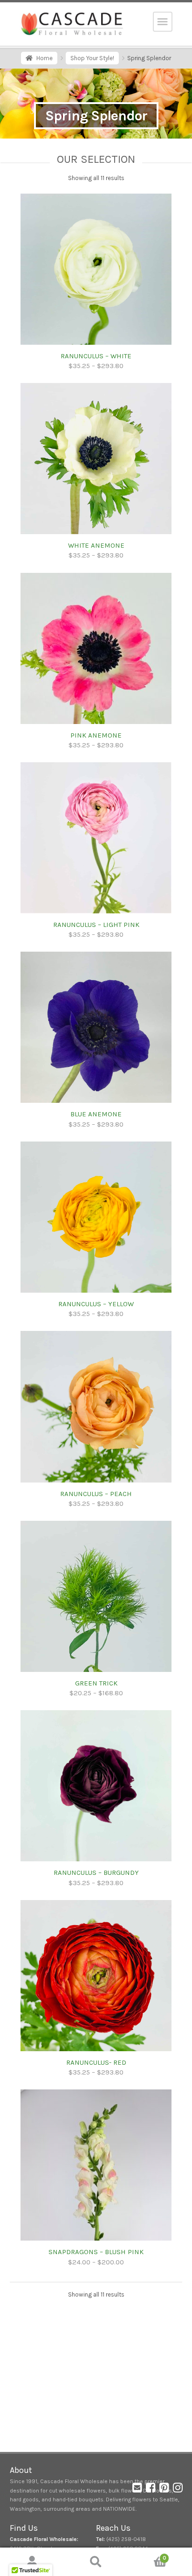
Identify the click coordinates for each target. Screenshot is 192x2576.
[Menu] (163, 22)
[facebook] (151, 2490)
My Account (32, 2562)
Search (96, 2562)
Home (45, 58)
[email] (137, 2490)
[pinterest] (164, 2490)
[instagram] (178, 2490)
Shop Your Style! (92, 58)
